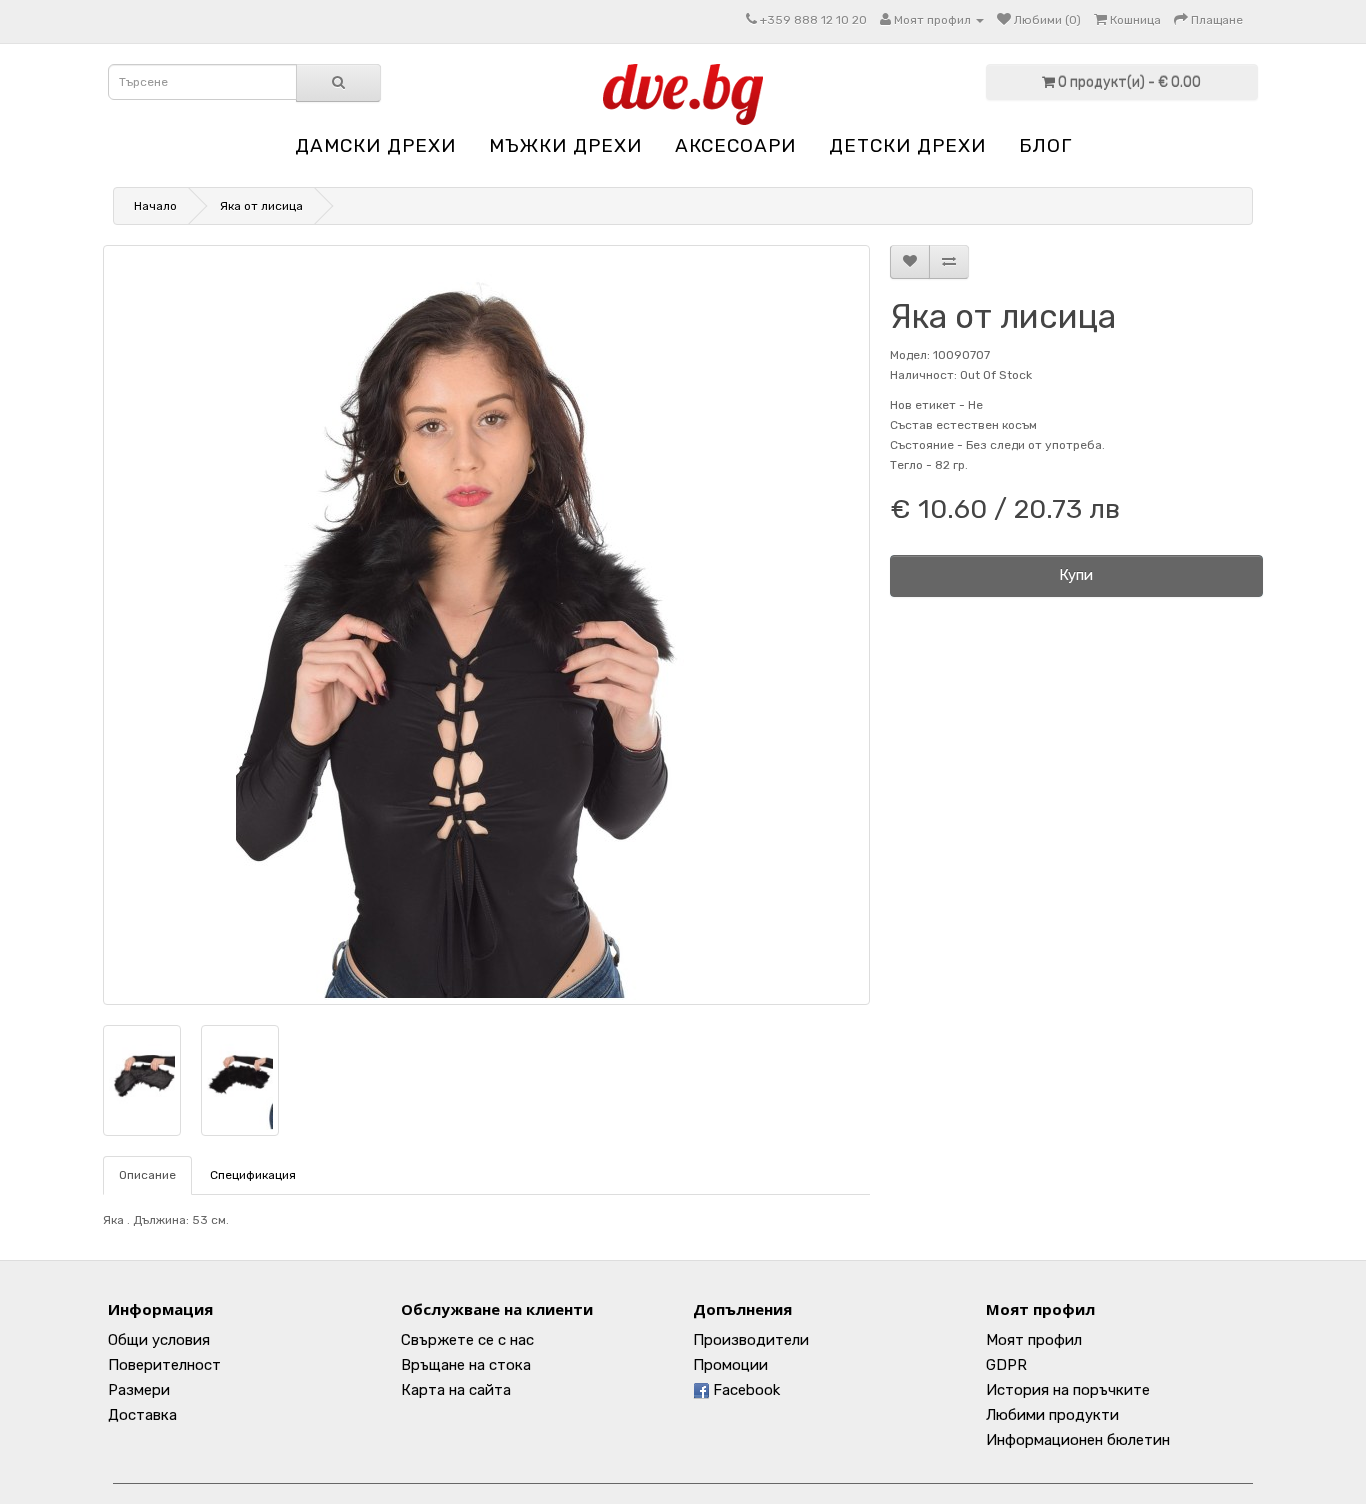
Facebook (744, 1390)
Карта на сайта (456, 1390)
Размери (139, 1390)
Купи (1076, 575)
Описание (147, 1175)
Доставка (142, 1415)
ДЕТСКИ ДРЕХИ (907, 145)
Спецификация (253, 1175)
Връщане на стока (466, 1365)
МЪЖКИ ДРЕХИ (565, 145)
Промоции (730, 1365)
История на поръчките (1068, 1390)
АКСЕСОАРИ (735, 145)
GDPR (1006, 1365)
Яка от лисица (261, 206)
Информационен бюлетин (1078, 1440)
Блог (1045, 145)
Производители (751, 1340)
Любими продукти (1052, 1415)
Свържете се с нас (467, 1340)
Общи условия (159, 1340)
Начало (155, 206)
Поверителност (164, 1365)
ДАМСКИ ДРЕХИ (375, 145)
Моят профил (1034, 1340)
